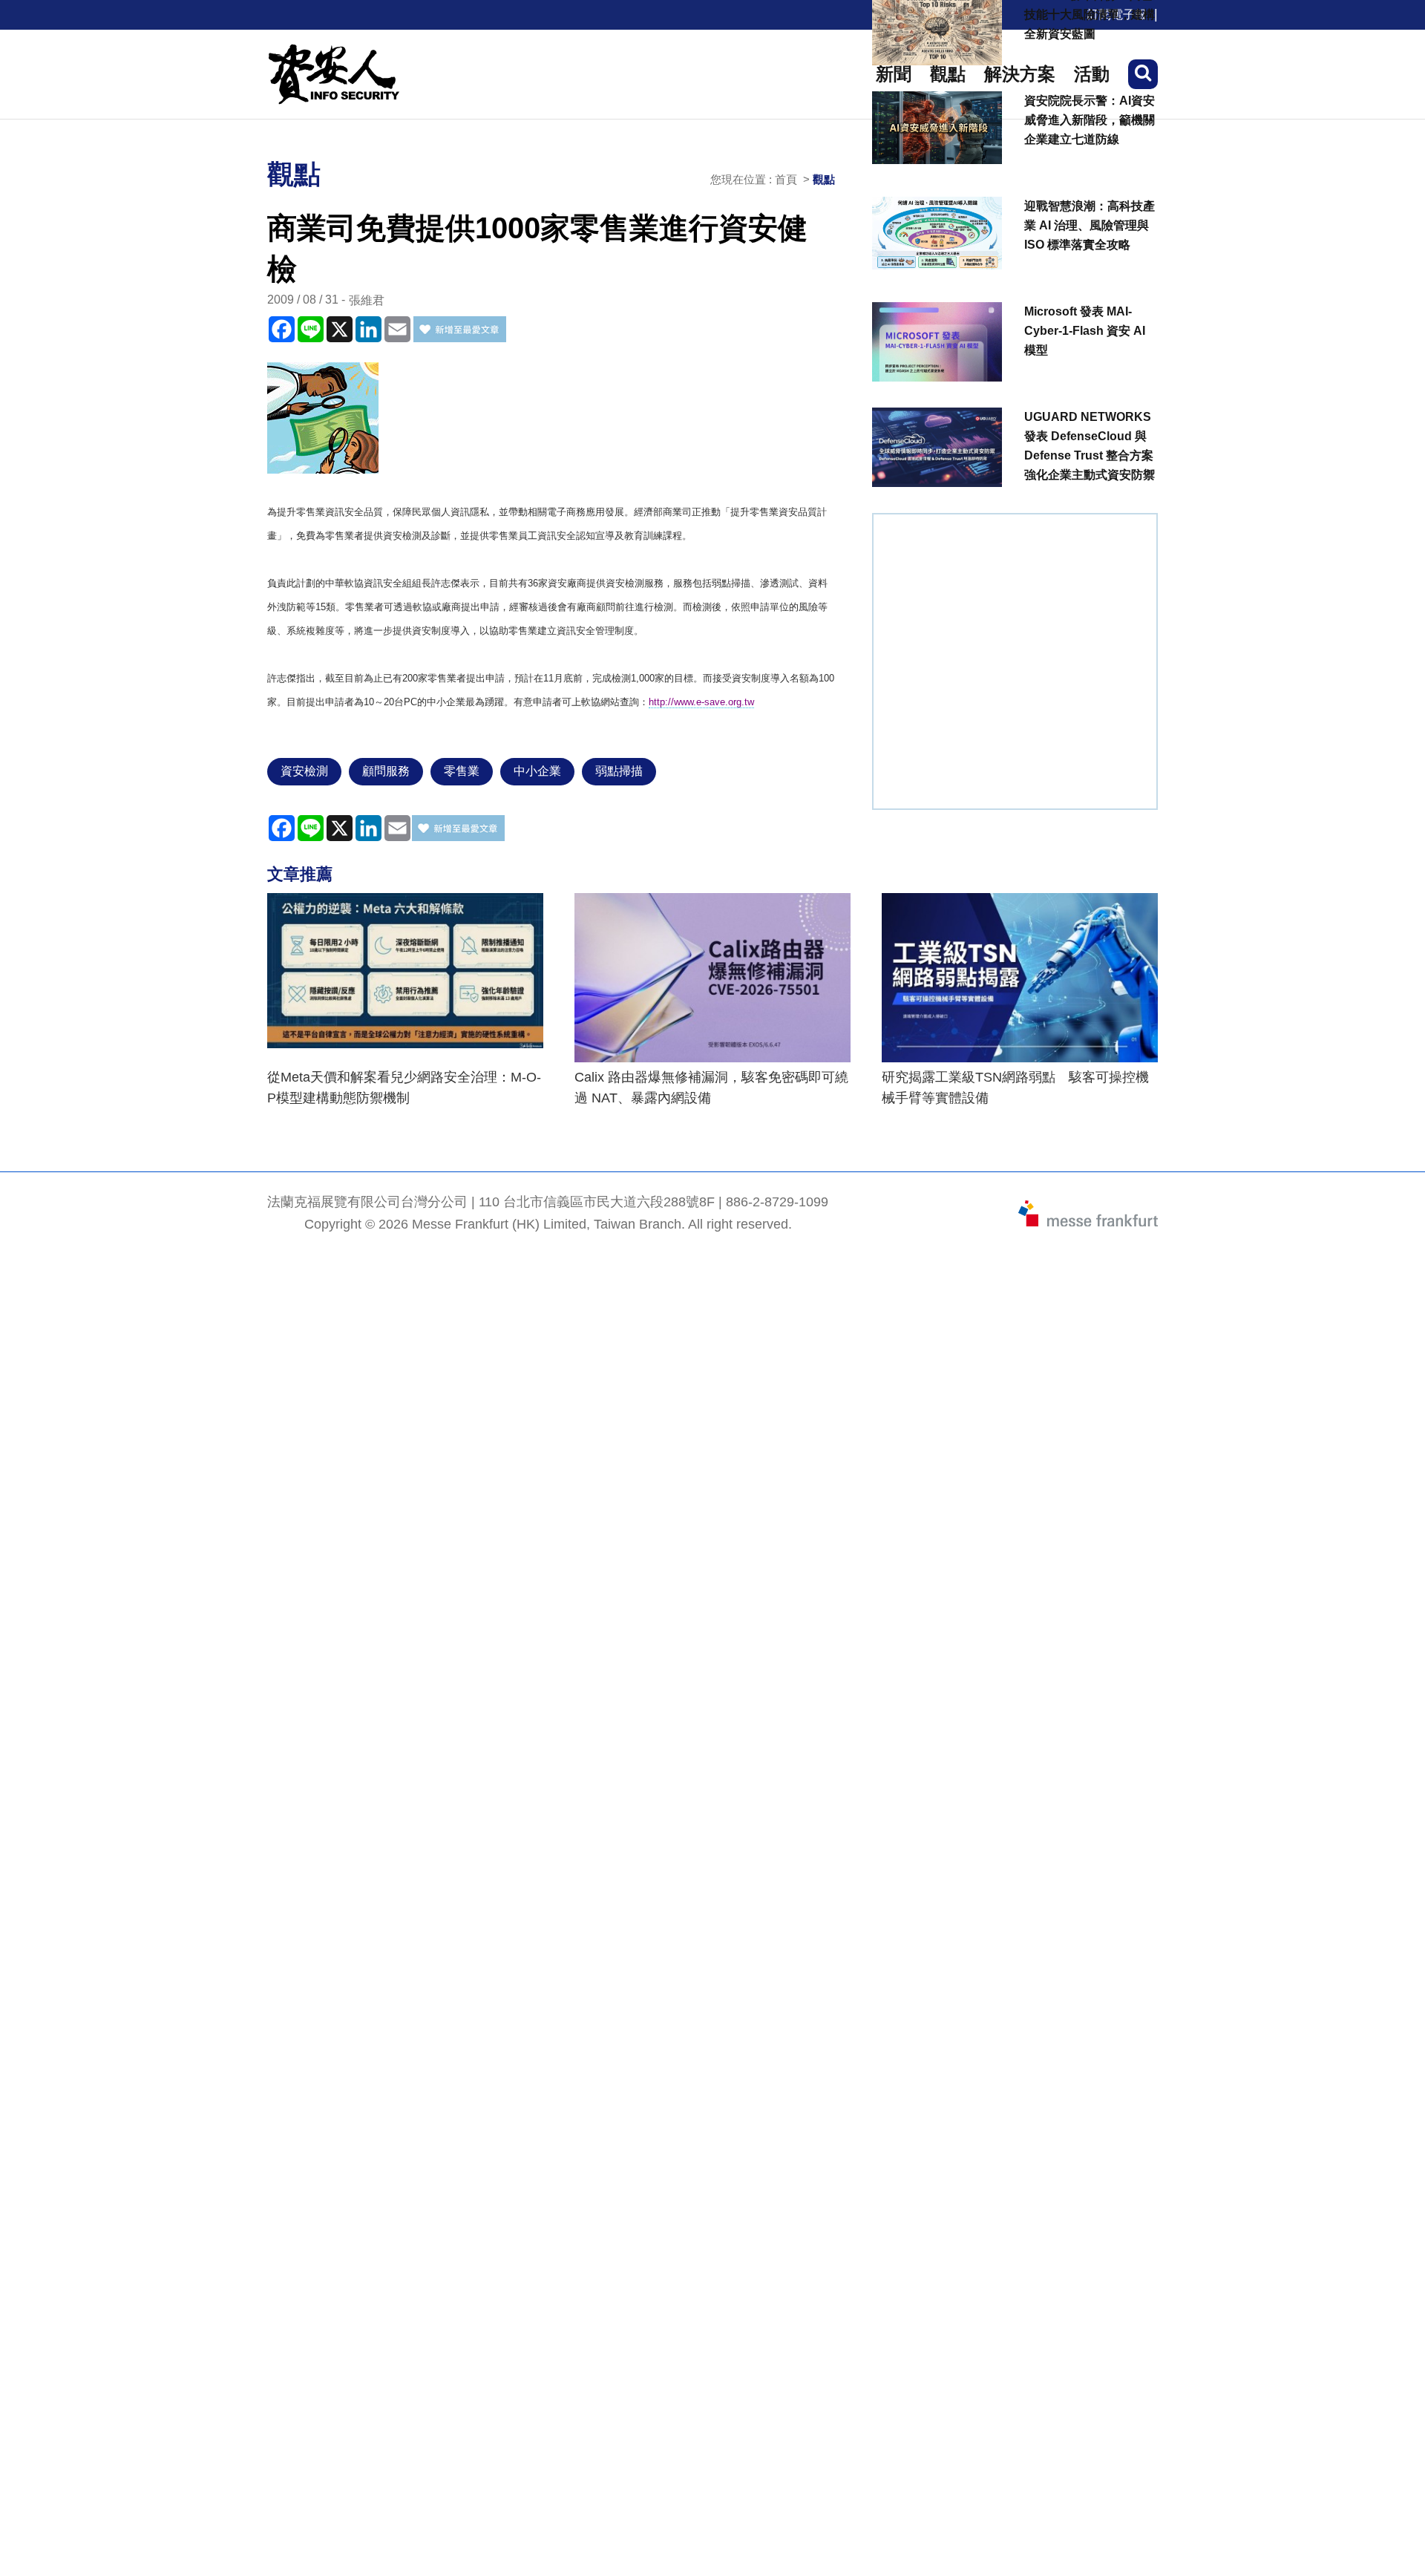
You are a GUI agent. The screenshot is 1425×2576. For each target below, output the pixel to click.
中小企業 (537, 771)
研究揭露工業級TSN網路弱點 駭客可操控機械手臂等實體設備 (1015, 1088)
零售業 (462, 771)
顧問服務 (386, 771)
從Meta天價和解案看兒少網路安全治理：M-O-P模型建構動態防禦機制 (404, 1088)
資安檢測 (304, 771)
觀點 (824, 179)
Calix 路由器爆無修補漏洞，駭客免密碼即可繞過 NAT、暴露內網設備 (711, 1088)
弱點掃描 (619, 771)
